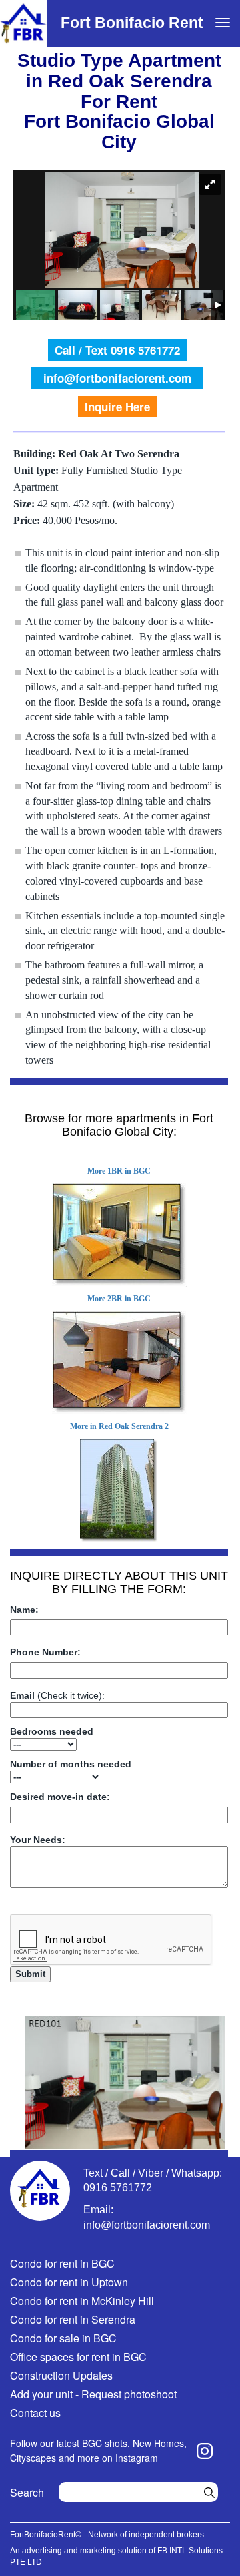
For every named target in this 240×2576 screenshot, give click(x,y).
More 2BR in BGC (119, 1299)
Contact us (35, 2413)
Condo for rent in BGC (62, 2263)
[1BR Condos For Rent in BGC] (119, 1235)
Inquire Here (117, 407)
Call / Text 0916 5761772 (117, 350)
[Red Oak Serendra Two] (119, 1491)
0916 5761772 (118, 2188)
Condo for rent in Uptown (69, 2282)
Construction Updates (61, 2375)
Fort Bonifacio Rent (132, 23)
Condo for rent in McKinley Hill (82, 2301)
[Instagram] (205, 2451)
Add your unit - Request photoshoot (93, 2394)
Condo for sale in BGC (63, 2338)
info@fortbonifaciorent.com (117, 378)
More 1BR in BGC (119, 1171)
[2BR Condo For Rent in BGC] (119, 1363)
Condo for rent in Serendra (73, 2319)
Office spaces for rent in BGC (78, 2357)
